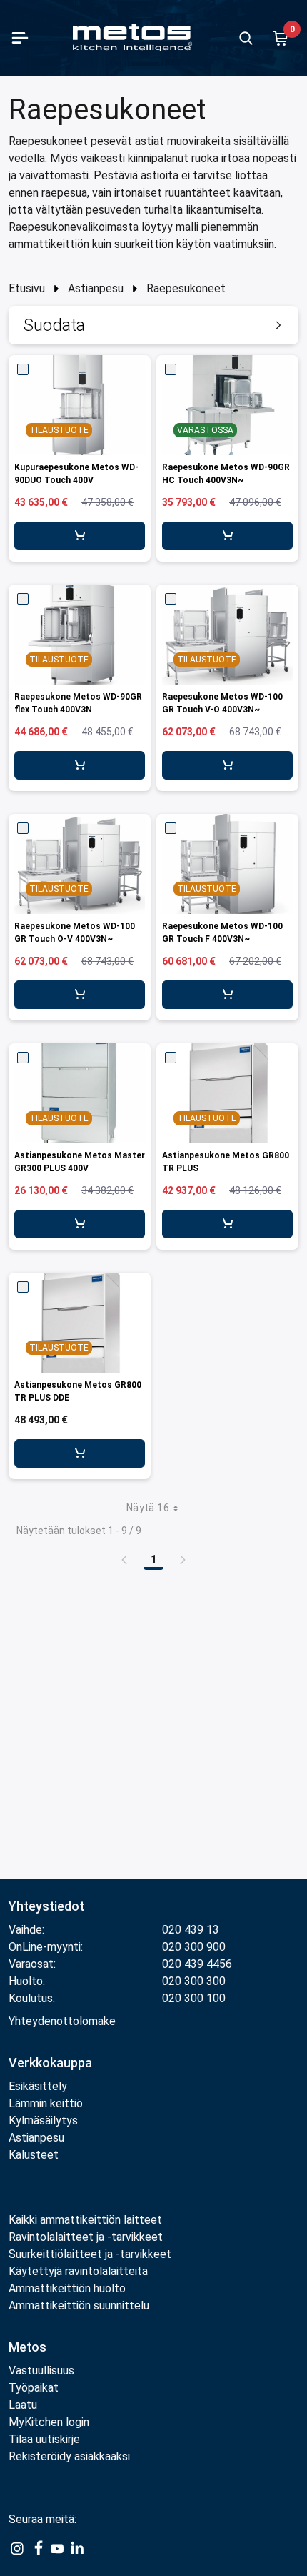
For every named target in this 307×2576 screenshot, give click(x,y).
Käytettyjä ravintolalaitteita (78, 2271)
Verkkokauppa (50, 2063)
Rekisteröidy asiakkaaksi (69, 2456)
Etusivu (27, 288)
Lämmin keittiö (46, 2103)
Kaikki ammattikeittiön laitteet (85, 2220)
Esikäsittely (38, 2086)
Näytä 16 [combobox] (148, 1508)
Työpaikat (34, 2388)
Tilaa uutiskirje (44, 2439)
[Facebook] (37, 2548)
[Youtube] (57, 2548)
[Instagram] (17, 2548)
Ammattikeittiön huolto (67, 2288)
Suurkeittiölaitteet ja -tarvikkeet (90, 2254)
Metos (27, 2347)
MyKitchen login (49, 2422)
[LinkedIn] (77, 2548)
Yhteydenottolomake (62, 2021)
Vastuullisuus (41, 2371)
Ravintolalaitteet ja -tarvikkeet (86, 2237)
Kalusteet (34, 2155)
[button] (153, 325)
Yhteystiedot (46, 1906)
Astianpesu (96, 288)
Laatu (23, 2405)
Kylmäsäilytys (43, 2120)
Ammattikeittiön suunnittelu (79, 2306)
